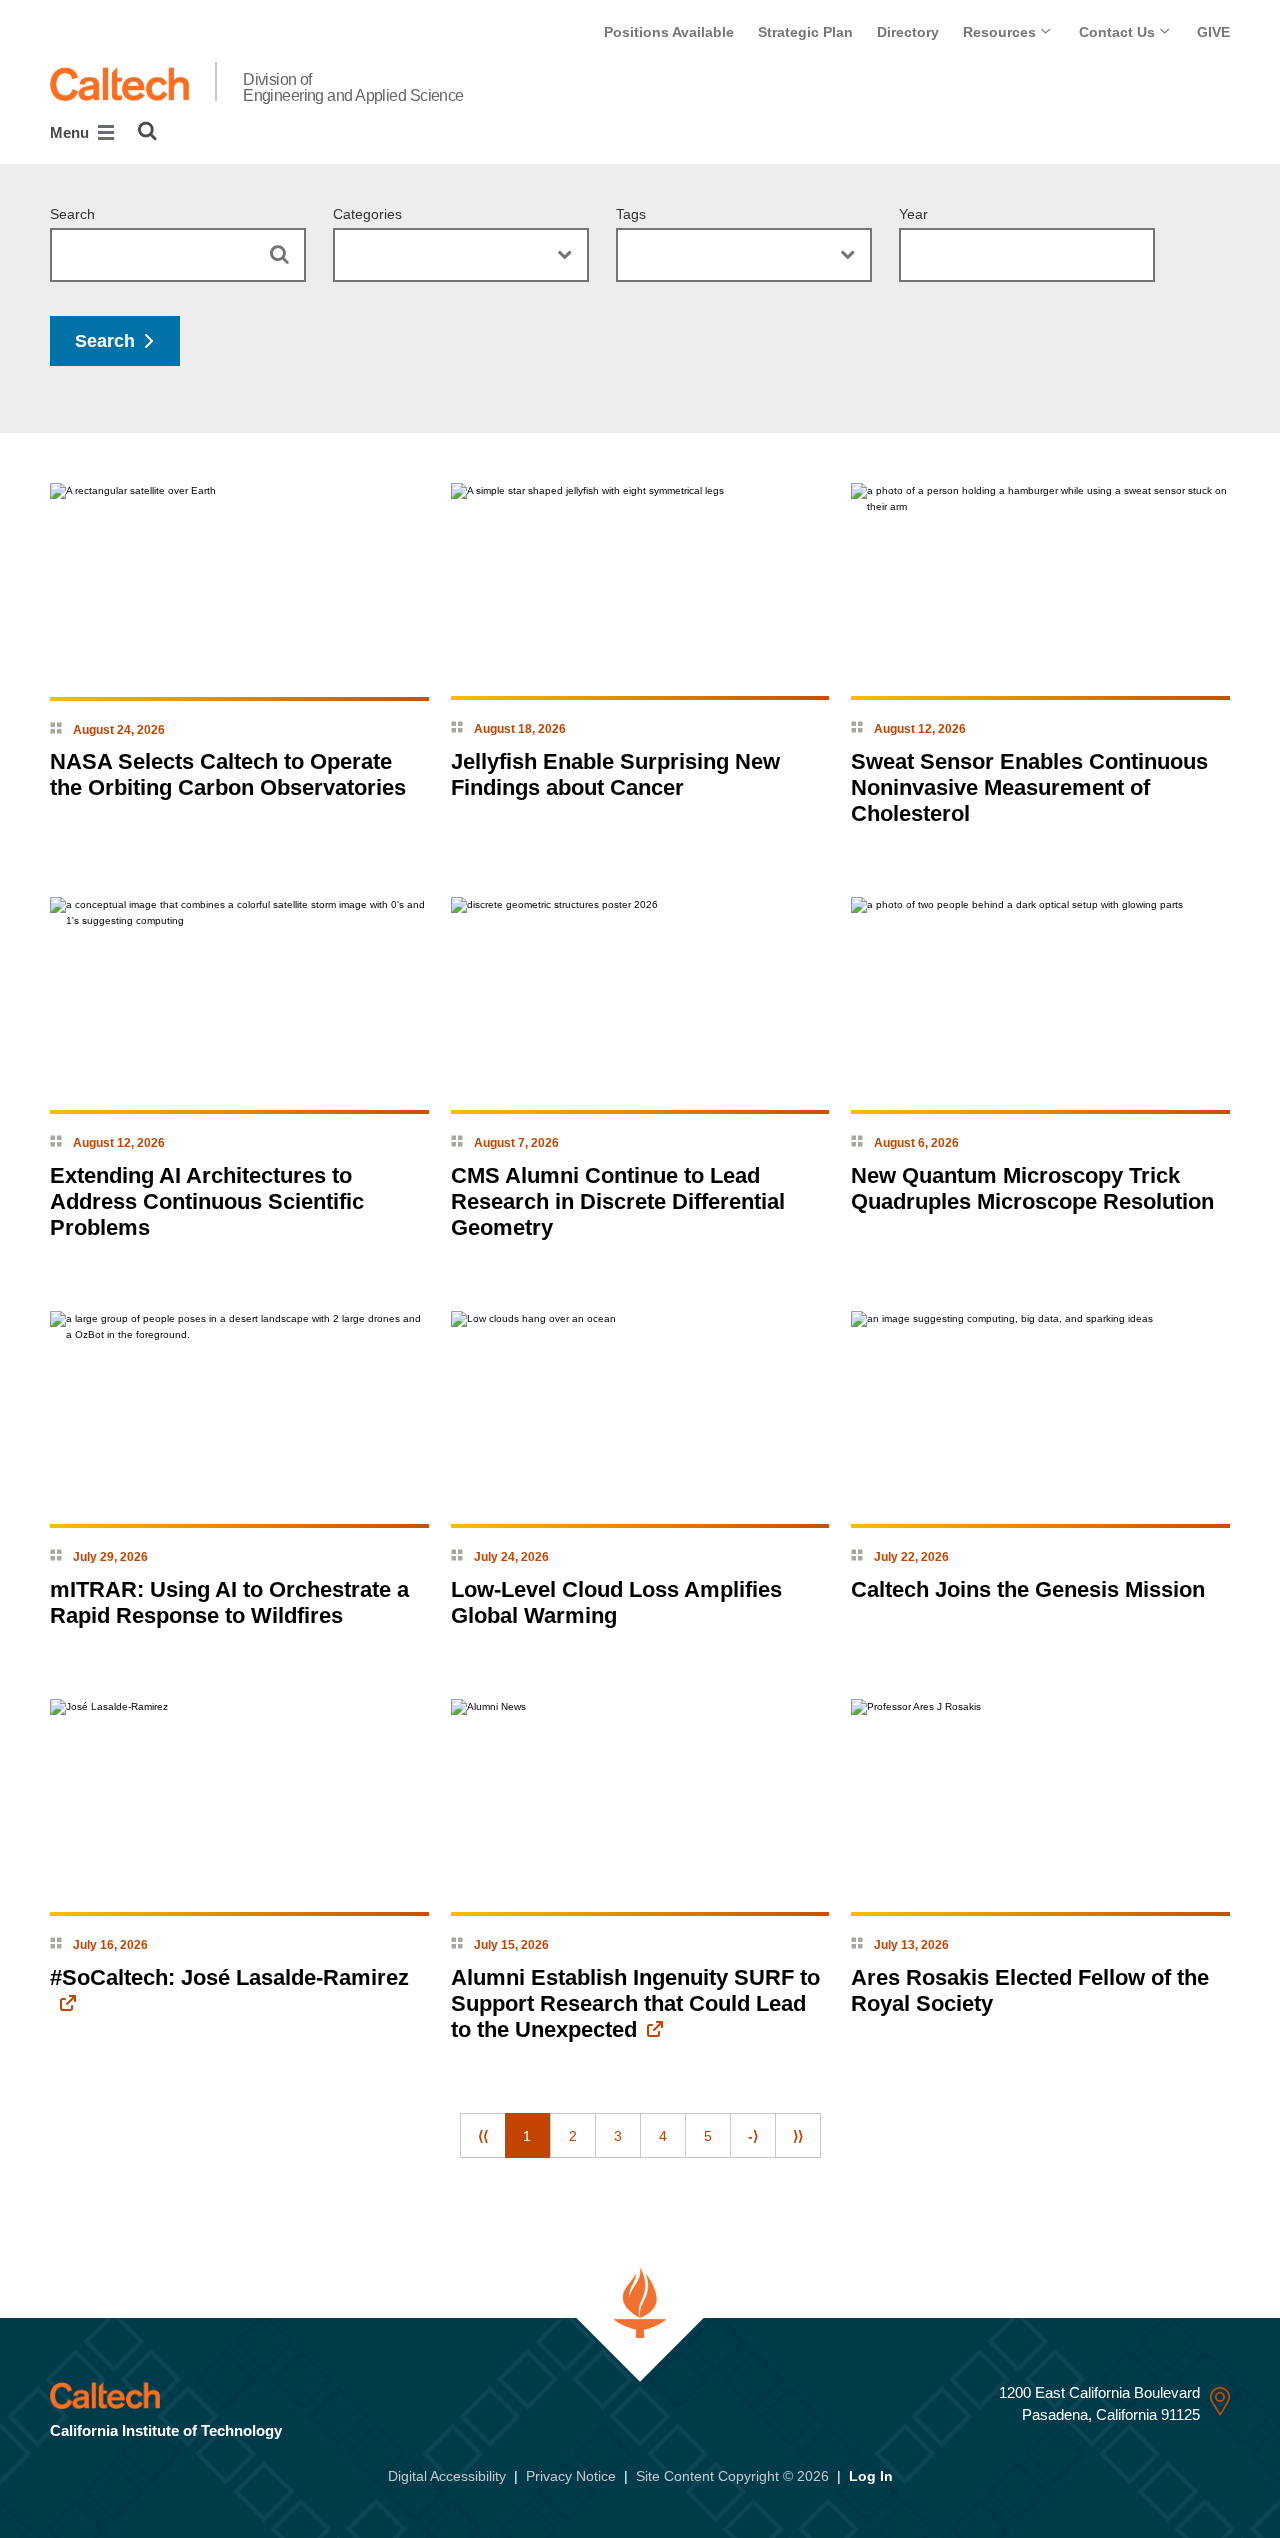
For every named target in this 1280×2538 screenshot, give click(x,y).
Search (72, 214)
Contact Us (1119, 32)
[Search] (147, 131)
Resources (1001, 32)
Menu (71, 132)
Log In (871, 2476)
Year (913, 214)
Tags (631, 214)
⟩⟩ (798, 2136)
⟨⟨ (483, 2136)
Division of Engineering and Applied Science (353, 88)
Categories (367, 214)
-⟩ (753, 2136)
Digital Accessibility (447, 2476)
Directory (908, 32)
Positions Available (669, 32)
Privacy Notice (571, 2476)
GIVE (1213, 32)
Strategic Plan (805, 32)
